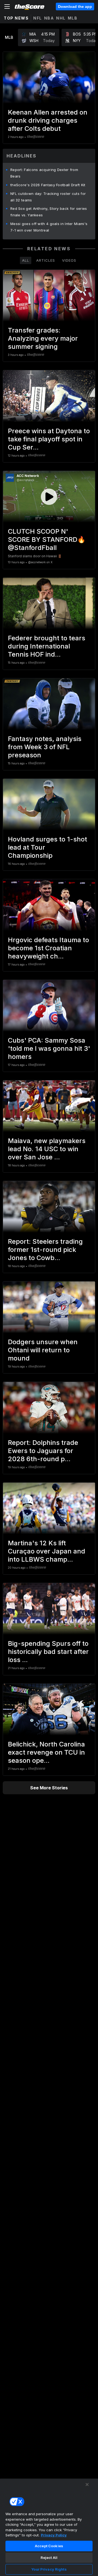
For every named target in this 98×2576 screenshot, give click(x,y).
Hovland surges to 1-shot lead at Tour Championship (48, 847)
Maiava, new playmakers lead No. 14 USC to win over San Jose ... (47, 1149)
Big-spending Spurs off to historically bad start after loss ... (48, 1652)
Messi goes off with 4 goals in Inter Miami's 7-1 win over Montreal (49, 227)
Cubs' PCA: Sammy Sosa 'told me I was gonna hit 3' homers (49, 1048)
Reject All (49, 2558)
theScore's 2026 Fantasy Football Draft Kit (48, 185)
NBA (49, 18)
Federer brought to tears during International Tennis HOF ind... (47, 646)
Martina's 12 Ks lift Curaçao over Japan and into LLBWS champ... (47, 1551)
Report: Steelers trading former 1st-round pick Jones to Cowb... (45, 1250)
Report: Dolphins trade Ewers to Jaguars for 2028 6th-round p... (43, 1451)
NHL (61, 18)
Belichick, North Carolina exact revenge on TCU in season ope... (46, 1752)
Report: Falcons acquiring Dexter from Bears (44, 173)
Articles (46, 260)
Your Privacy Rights (49, 2569)
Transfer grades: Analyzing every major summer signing (43, 338)
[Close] (87, 2485)
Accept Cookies (49, 2546)
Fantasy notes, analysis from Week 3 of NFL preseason (45, 747)
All (26, 260)
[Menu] (7, 7)
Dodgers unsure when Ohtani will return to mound (43, 1350)
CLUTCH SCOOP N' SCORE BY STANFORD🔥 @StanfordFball (47, 539)
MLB (73, 18)
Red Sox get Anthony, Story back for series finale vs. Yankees (49, 212)
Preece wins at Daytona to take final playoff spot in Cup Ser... (49, 439)
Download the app (75, 7)
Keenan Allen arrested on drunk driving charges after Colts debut (48, 120)
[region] (49, 2527)
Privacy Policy (54, 2535)
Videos (69, 260)
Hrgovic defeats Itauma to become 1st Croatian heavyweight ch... (48, 948)
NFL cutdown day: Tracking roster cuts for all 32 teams (48, 197)
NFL (38, 18)
